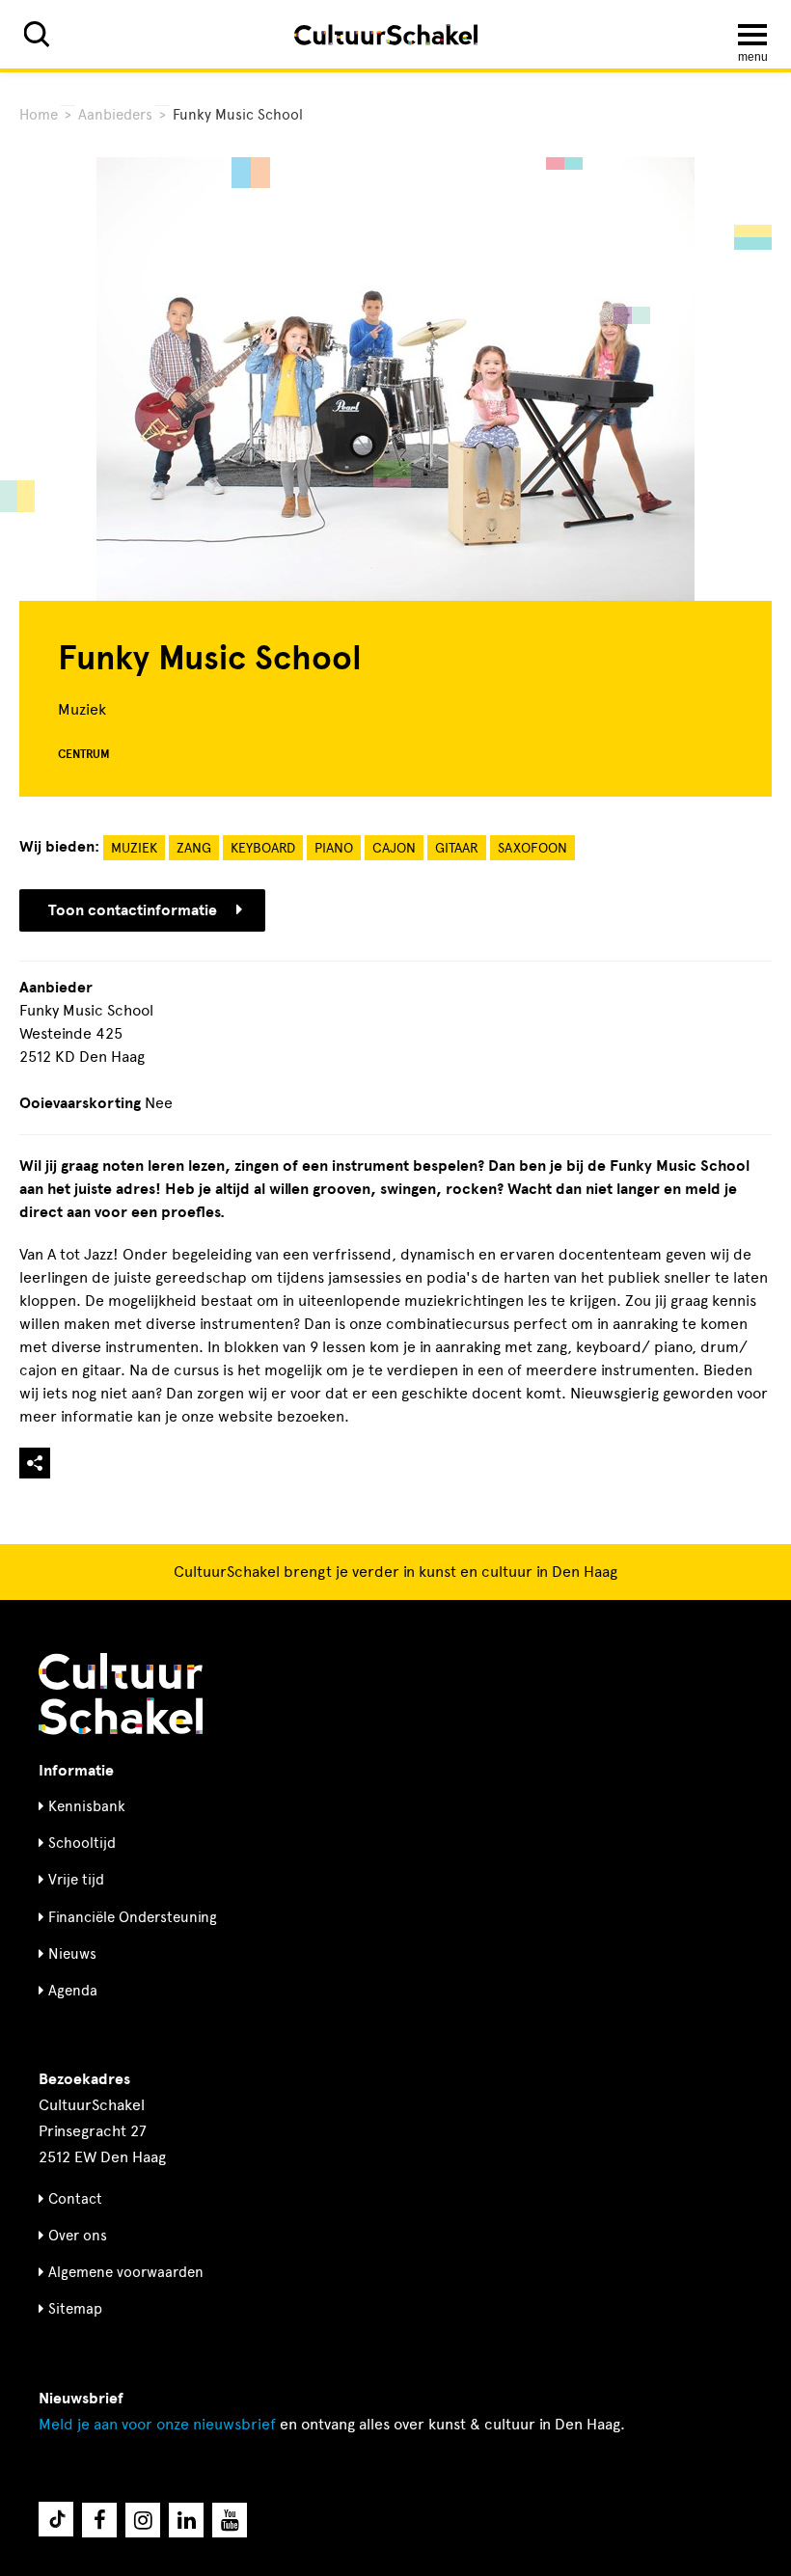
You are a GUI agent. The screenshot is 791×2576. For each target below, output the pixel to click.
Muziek (134, 848)
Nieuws (72, 1954)
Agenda (73, 1991)
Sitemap (75, 2309)
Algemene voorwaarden (126, 2272)
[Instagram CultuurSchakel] (143, 2520)
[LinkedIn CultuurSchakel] (186, 2520)
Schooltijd (82, 1843)
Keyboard (263, 848)
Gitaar (457, 848)
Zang (194, 848)
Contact (75, 2199)
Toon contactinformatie (133, 910)
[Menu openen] (752, 35)
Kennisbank (87, 1806)
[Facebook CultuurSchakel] (99, 2520)
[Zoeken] (37, 34)
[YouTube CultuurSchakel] (230, 2520)
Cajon (394, 848)
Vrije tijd (76, 1880)
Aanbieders (115, 115)
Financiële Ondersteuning (133, 1917)
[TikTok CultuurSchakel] (56, 2519)
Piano (334, 848)
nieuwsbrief (157, 2424)
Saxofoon (532, 848)
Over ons (78, 2236)
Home (39, 115)
